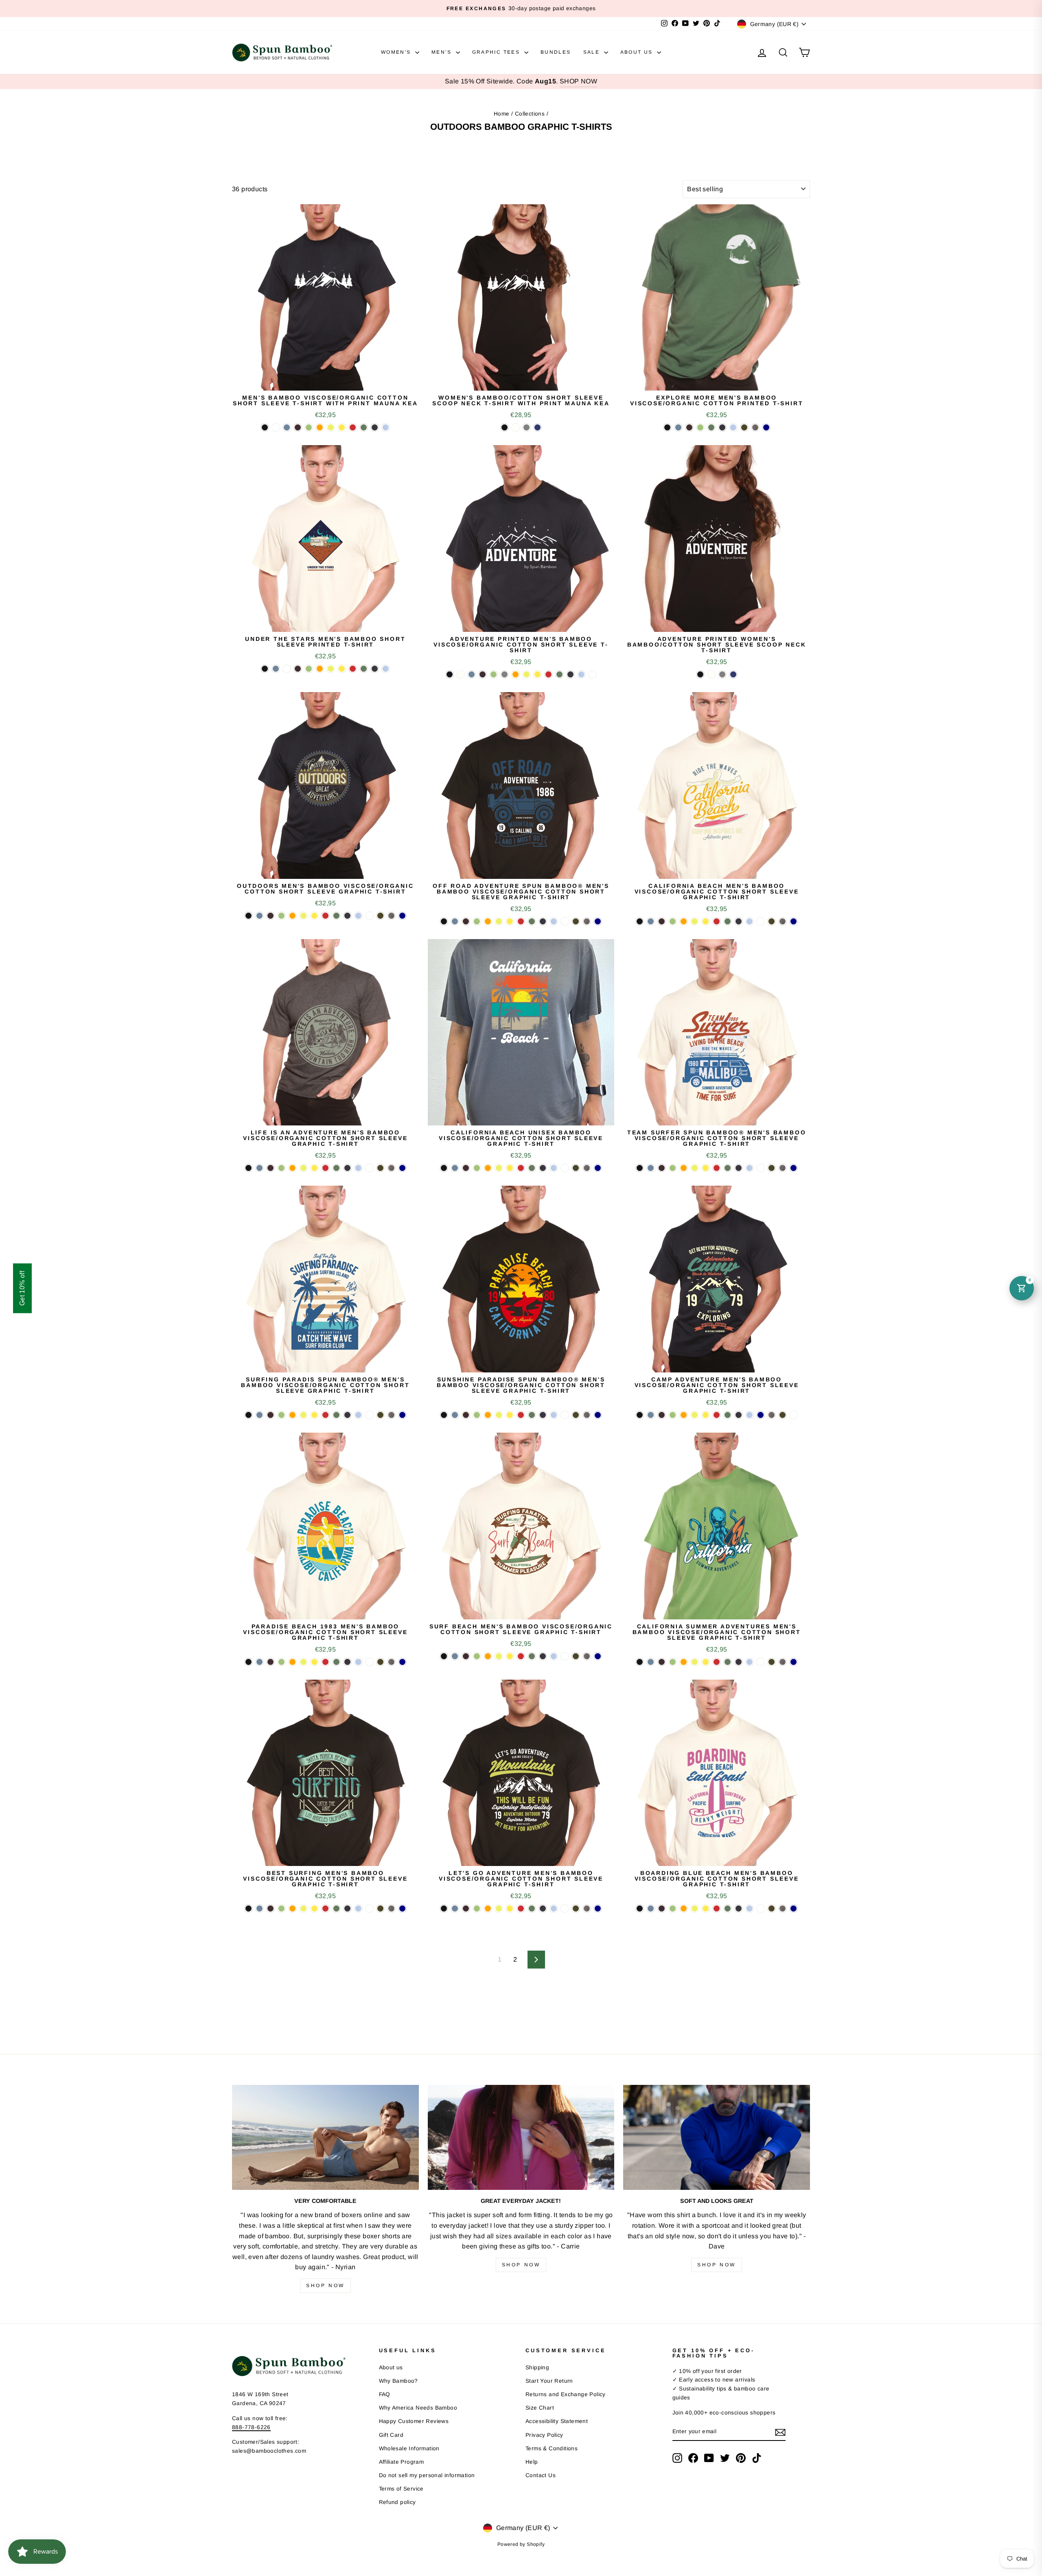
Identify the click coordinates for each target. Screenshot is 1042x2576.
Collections (530, 114)
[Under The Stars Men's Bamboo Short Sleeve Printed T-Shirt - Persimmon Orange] (320, 669)
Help (532, 2462)
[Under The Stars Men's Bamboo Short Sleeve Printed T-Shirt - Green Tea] (309, 669)
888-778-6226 (251, 2427)
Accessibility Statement (557, 2421)
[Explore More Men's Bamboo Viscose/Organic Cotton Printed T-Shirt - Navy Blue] (722, 427)
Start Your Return (549, 2381)
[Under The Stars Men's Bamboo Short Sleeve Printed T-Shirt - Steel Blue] (276, 669)
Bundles (556, 52)
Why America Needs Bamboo (418, 2408)
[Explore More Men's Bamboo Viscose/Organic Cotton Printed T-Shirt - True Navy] (766, 427)
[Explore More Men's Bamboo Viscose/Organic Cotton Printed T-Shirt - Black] (667, 427)
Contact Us (541, 2475)
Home (502, 114)
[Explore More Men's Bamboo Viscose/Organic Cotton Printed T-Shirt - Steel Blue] (678, 427)
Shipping (537, 2367)
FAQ (385, 2394)
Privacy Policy (544, 2435)
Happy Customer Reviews (414, 2421)
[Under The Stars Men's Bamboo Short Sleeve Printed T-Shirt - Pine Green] (364, 669)
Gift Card (391, 2435)
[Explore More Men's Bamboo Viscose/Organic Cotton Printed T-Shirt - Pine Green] (711, 427)
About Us (638, 52)
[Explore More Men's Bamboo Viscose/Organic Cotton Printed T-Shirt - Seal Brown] (689, 427)
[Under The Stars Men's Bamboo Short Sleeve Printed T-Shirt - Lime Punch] (331, 669)
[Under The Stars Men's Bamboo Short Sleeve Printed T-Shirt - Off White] (287, 669)
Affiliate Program (402, 2462)
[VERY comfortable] (325, 2137)
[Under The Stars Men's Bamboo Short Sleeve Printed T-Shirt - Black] (265, 669)
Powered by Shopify (521, 2544)
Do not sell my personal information (427, 2475)
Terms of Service (401, 2489)
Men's (442, 52)
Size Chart (540, 2408)
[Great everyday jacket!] (521, 2137)
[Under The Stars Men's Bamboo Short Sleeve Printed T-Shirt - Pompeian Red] (353, 669)
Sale (593, 52)
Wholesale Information (409, 2448)
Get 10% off (22, 1288)
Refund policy (397, 2502)
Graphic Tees (497, 52)
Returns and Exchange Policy (566, 2394)
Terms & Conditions (552, 2448)
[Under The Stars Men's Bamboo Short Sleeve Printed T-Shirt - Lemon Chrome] (342, 669)
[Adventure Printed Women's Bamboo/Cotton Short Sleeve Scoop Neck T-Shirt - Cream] (711, 674)
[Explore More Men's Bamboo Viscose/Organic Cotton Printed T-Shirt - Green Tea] (700, 427)
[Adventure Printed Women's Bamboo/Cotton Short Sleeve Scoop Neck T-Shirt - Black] (700, 674)
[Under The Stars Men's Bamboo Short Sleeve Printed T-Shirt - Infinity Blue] (386, 669)
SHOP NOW (578, 81)
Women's (397, 52)
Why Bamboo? (398, 2381)
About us (391, 2367)
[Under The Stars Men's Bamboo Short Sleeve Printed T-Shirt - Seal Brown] (298, 669)
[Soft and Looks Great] (717, 2137)
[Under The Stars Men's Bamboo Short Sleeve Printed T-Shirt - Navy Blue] (375, 669)
